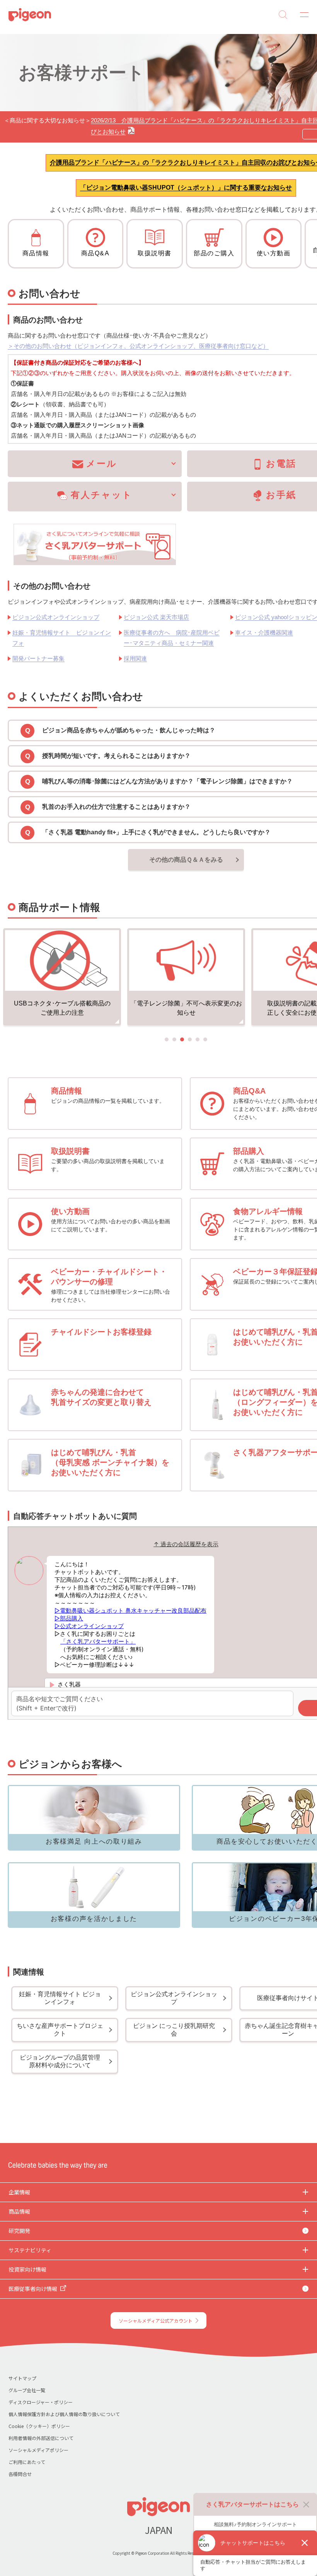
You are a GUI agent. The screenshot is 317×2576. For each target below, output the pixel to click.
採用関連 (135, 658)
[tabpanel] (62, 978)
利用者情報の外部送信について (41, 2438)
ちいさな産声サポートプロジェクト (60, 2030)
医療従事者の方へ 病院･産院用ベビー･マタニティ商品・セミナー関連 (172, 638)
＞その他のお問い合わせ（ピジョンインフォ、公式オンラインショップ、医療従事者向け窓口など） (138, 346)
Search (283, 15)
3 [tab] (182, 1039)
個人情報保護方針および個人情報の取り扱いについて (64, 2414)
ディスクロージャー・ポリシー (41, 2402)
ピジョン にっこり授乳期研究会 (174, 2030)
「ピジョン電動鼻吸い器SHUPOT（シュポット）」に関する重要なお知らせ (186, 188)
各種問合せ (20, 2474)
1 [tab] (167, 1039)
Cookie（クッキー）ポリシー (39, 2426)
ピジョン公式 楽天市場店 (156, 617)
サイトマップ (22, 2378)
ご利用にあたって (27, 2462)
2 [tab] (174, 1039)
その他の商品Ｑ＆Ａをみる (186, 860)
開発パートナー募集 (38, 658)
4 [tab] (190, 1039)
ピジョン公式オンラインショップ (56, 617)
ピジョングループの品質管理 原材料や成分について (63, 2061)
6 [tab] (205, 1039)
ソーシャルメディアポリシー (38, 2450)
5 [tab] (198, 1039)
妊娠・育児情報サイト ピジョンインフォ (62, 638)
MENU (302, 15)
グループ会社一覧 (27, 2390)
